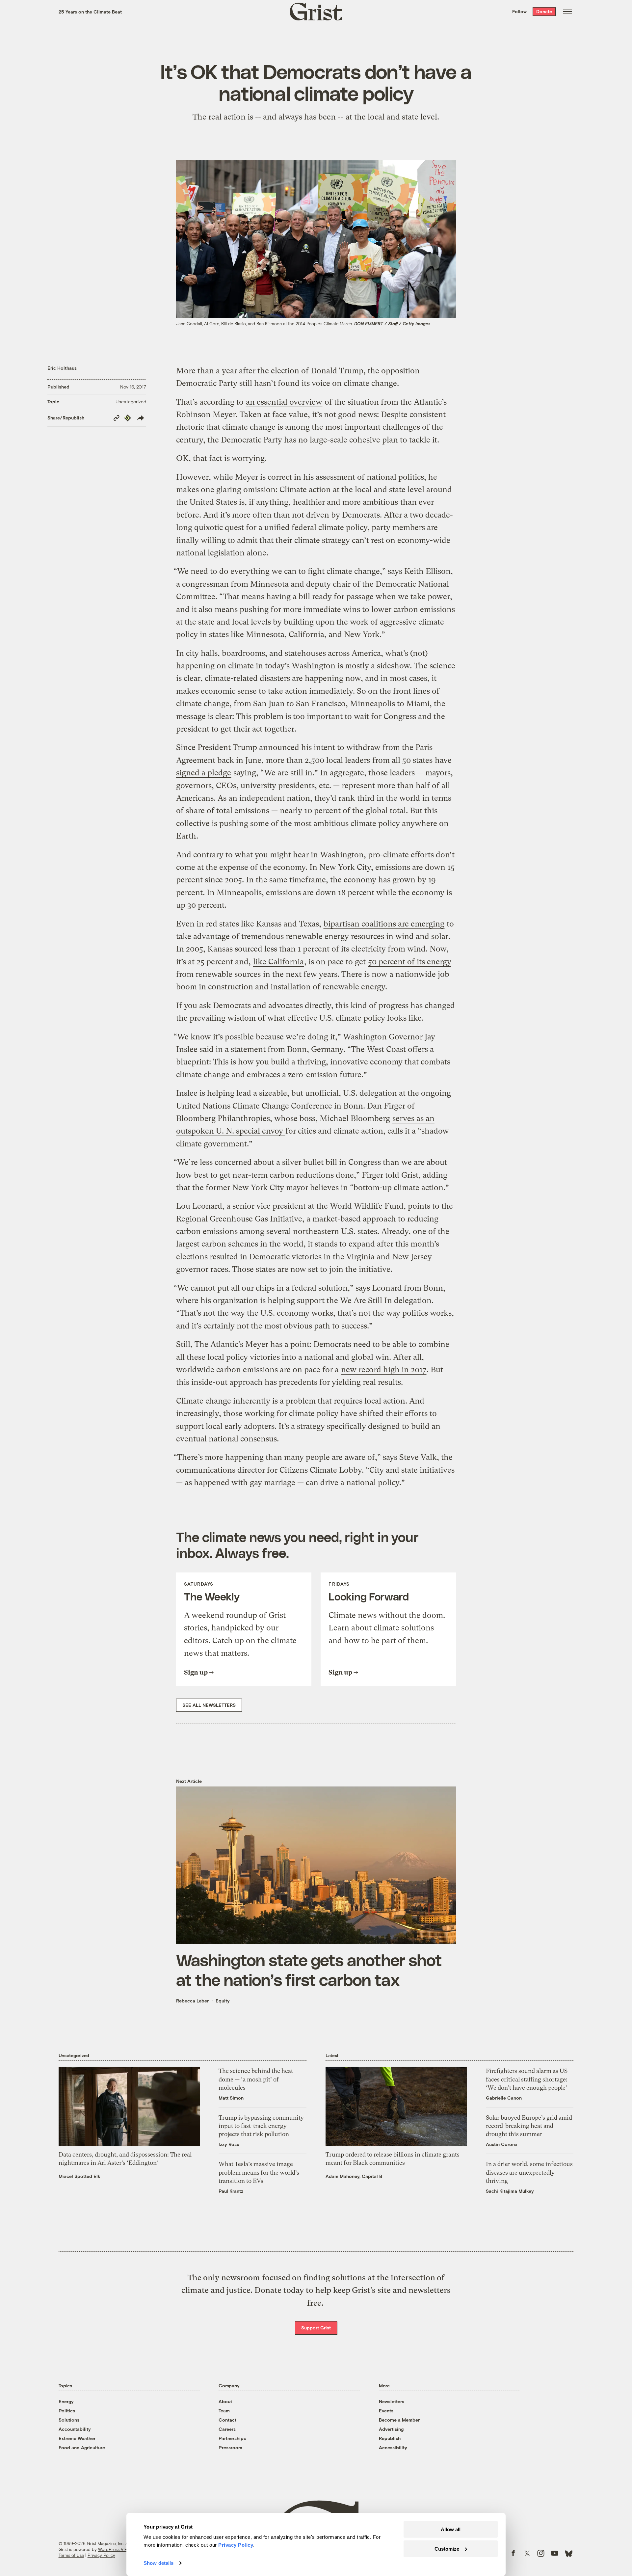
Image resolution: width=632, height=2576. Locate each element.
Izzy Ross (229, 2144)
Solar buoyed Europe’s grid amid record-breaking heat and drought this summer (529, 2126)
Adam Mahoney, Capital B (354, 2176)
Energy (66, 2401)
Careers (227, 2429)
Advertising (391, 2429)
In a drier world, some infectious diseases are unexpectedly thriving (529, 2172)
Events (386, 2411)
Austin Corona (502, 2144)
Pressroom (230, 2447)
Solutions (69, 2420)
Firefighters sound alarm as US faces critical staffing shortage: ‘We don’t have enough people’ (527, 2079)
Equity (223, 2001)
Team (224, 2411)
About (225, 2401)
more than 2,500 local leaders (318, 760)
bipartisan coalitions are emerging (384, 924)
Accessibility (393, 2447)
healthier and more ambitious (345, 502)
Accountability (75, 2429)
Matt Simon (231, 2098)
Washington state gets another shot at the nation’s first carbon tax (309, 1970)
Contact (227, 2420)
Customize (447, 2549)
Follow (519, 11)
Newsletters (392, 2401)
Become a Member (399, 2420)
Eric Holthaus (62, 368)
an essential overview (284, 402)
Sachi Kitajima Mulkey (510, 2191)
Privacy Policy (101, 2555)
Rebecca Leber (192, 2001)
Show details (158, 2563)
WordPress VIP (113, 2549)
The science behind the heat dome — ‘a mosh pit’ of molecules (256, 2079)
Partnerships (232, 2438)
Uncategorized (131, 402)
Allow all (451, 2529)
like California (278, 962)
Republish (390, 2438)
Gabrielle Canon (504, 2098)
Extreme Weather (77, 2438)
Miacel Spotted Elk (79, 2176)
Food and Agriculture (82, 2447)
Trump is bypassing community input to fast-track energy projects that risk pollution (261, 2126)
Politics (67, 2411)
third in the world (389, 798)
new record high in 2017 (384, 1370)
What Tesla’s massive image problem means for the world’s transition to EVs (259, 2172)
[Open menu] (567, 12)
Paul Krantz (231, 2191)
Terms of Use (71, 2555)
